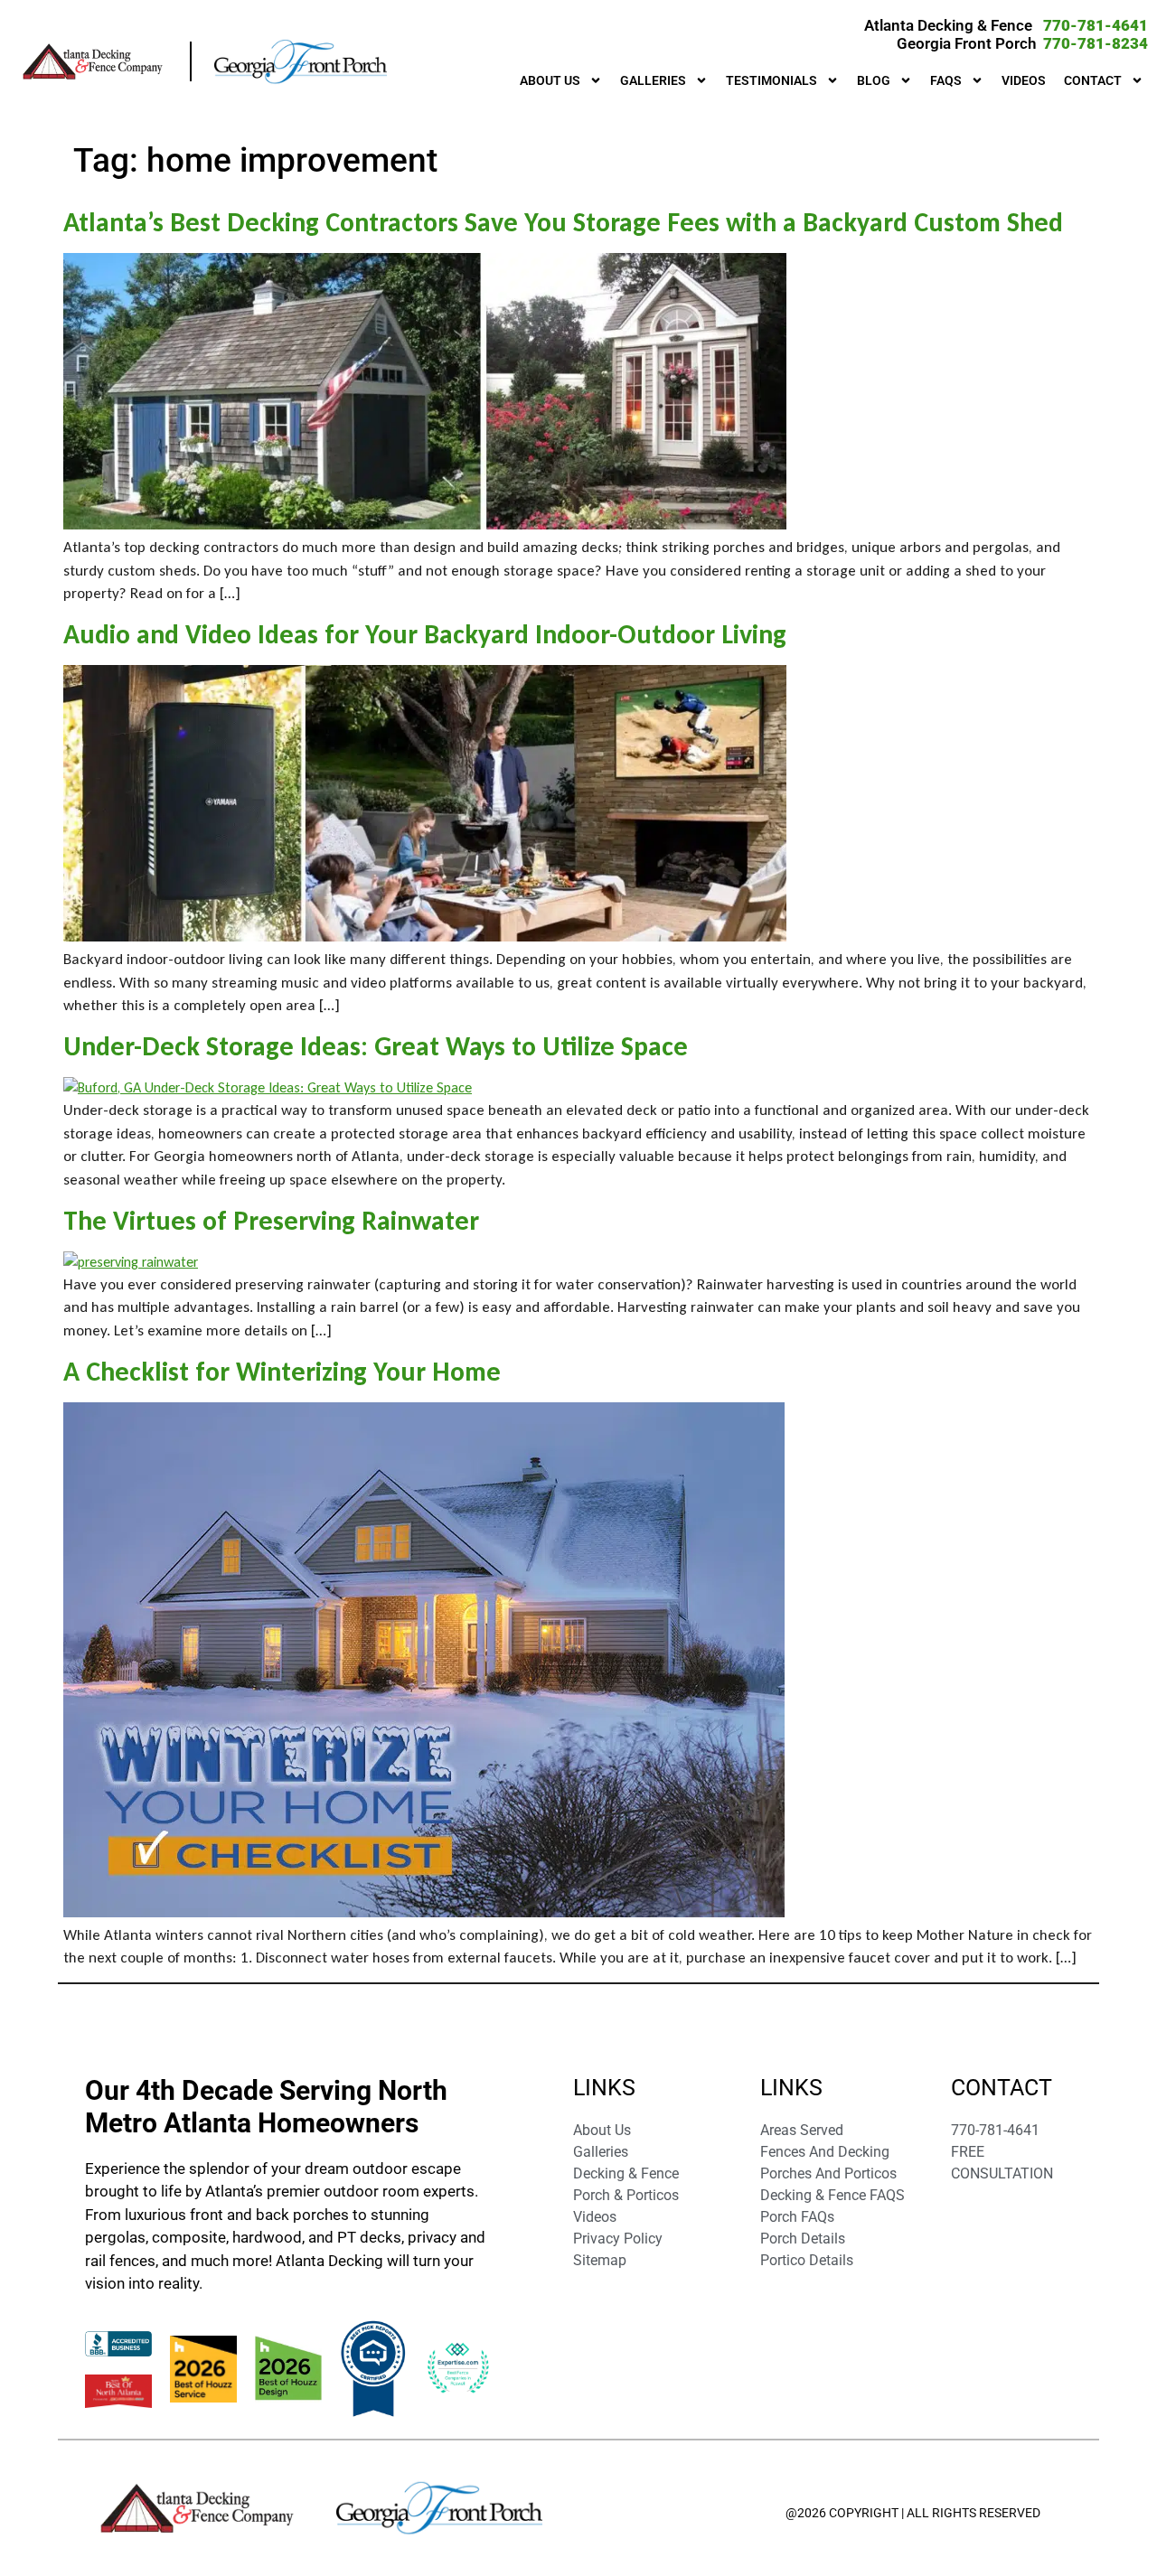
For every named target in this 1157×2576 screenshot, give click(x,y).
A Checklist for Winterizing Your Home (282, 1371)
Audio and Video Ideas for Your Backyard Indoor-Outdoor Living (425, 634)
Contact (1093, 80)
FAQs (946, 80)
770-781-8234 (1096, 43)
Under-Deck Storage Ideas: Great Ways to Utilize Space (376, 1046)
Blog (874, 80)
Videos (1024, 80)
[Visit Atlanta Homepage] (301, 61)
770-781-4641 (1096, 25)
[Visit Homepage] (105, 61)
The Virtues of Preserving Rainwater (271, 1220)
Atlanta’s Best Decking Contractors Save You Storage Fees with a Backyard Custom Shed (563, 222)
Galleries (653, 80)
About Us (550, 80)
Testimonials (771, 80)
